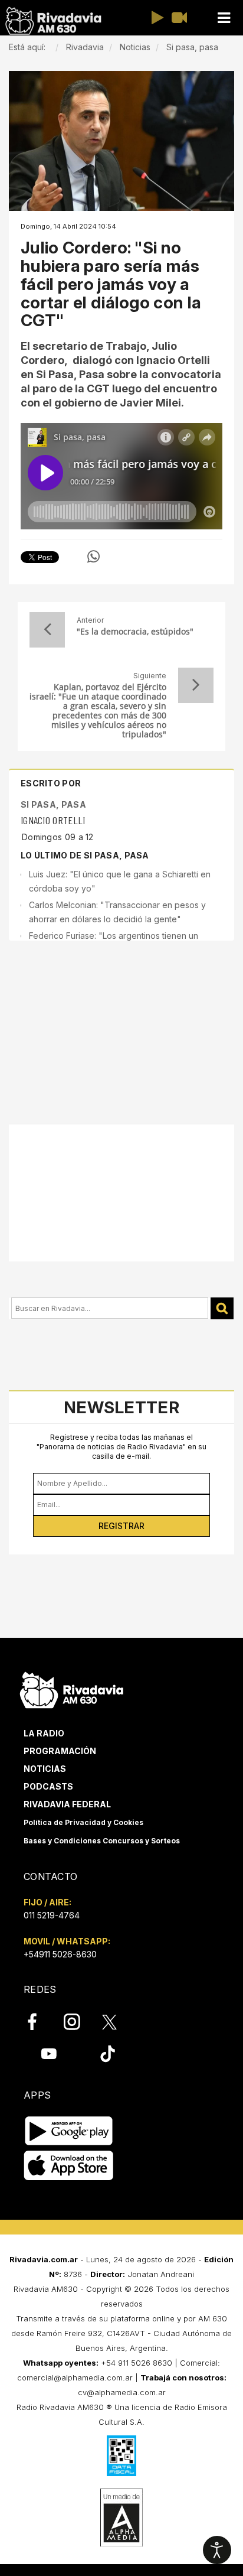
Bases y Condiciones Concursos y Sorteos (102, 1841)
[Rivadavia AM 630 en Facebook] (39, 2022)
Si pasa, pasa (53, 804)
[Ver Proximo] (196, 685)
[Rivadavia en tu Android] (69, 2131)
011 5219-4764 (52, 1915)
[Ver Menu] (224, 18)
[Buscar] (222, 1308)
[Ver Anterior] (47, 630)
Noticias (45, 1769)
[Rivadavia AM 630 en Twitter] (117, 2021)
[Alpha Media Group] (121, 2518)
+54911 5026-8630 (60, 1954)
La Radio (44, 1733)
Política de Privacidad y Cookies (83, 1822)
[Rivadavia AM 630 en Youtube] (49, 2054)
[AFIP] (121, 2455)
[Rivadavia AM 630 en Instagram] (78, 2022)
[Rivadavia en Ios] (69, 2166)
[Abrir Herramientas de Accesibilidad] (217, 2550)
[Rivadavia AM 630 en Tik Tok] (108, 2054)
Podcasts (48, 1786)
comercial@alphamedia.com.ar (75, 2377)
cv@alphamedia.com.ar (122, 2392)
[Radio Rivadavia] (72, 1688)
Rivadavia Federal (67, 1804)
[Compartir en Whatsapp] (93, 557)
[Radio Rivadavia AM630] (53, 21)
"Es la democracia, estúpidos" (135, 632)
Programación (60, 1751)
